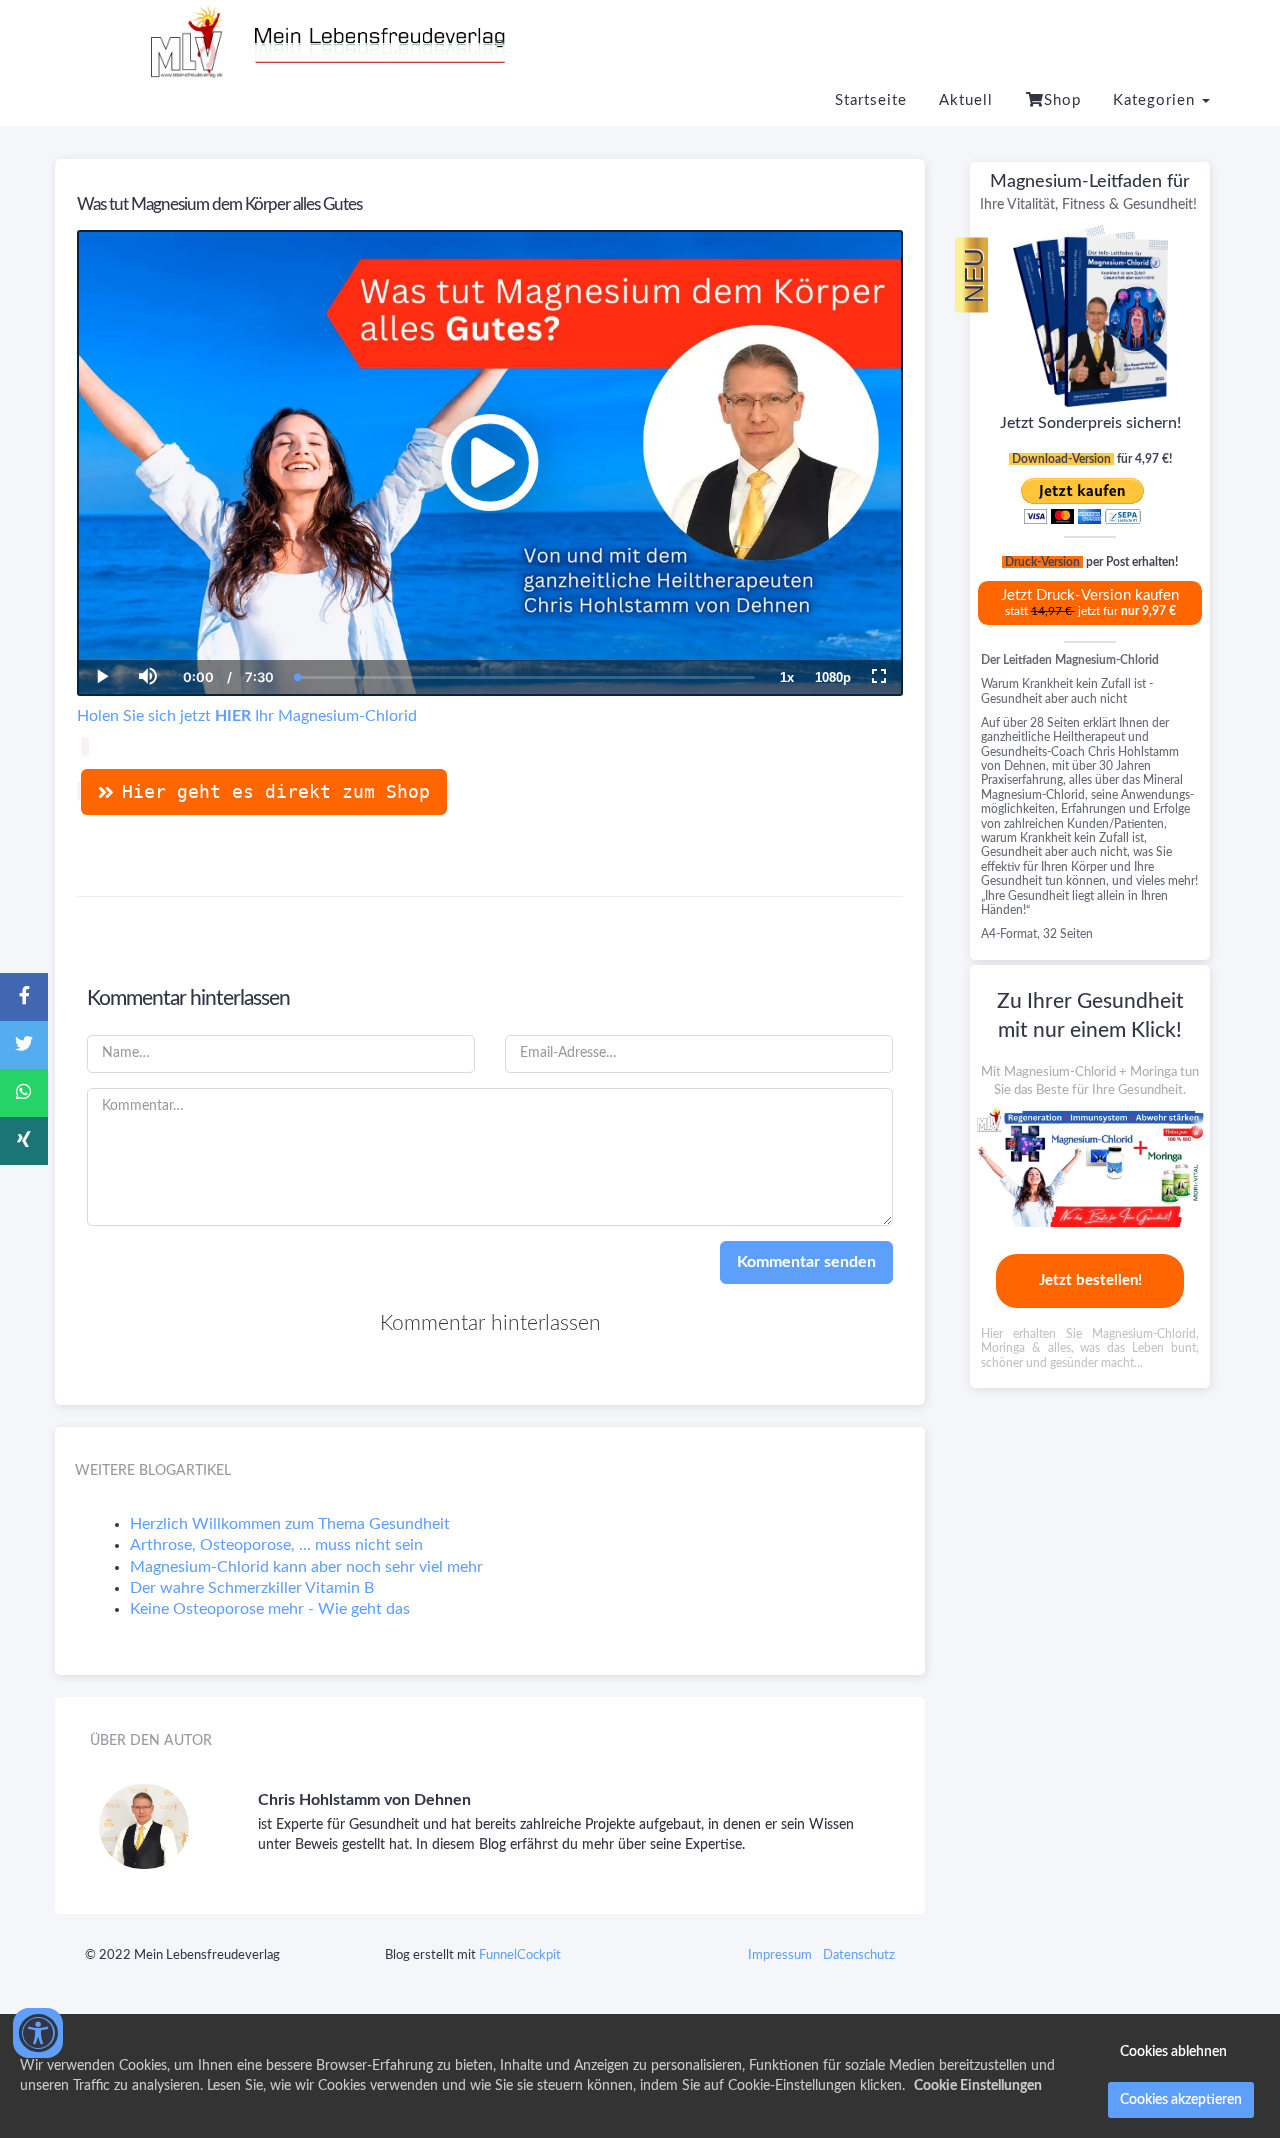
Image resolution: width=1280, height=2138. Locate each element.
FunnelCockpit (520, 1955)
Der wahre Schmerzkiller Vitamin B (252, 1588)
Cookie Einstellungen (978, 2086)
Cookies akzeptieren (1181, 2100)
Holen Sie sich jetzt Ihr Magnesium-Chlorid (247, 716)
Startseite (871, 100)
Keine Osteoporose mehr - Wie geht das (270, 1609)
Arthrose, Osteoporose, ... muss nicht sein (276, 1545)
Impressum (780, 1955)
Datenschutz (859, 1955)
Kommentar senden (806, 1262)
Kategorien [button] (1156, 100)
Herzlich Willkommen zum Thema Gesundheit (290, 1524)
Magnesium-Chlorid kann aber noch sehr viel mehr (306, 1567)
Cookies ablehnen (1173, 2052)
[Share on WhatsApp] (24, 1093)
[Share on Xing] (24, 1141)
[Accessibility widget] (38, 2033)
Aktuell (966, 100)
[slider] (147, 608)
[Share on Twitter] (24, 1045)
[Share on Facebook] (24, 997)
